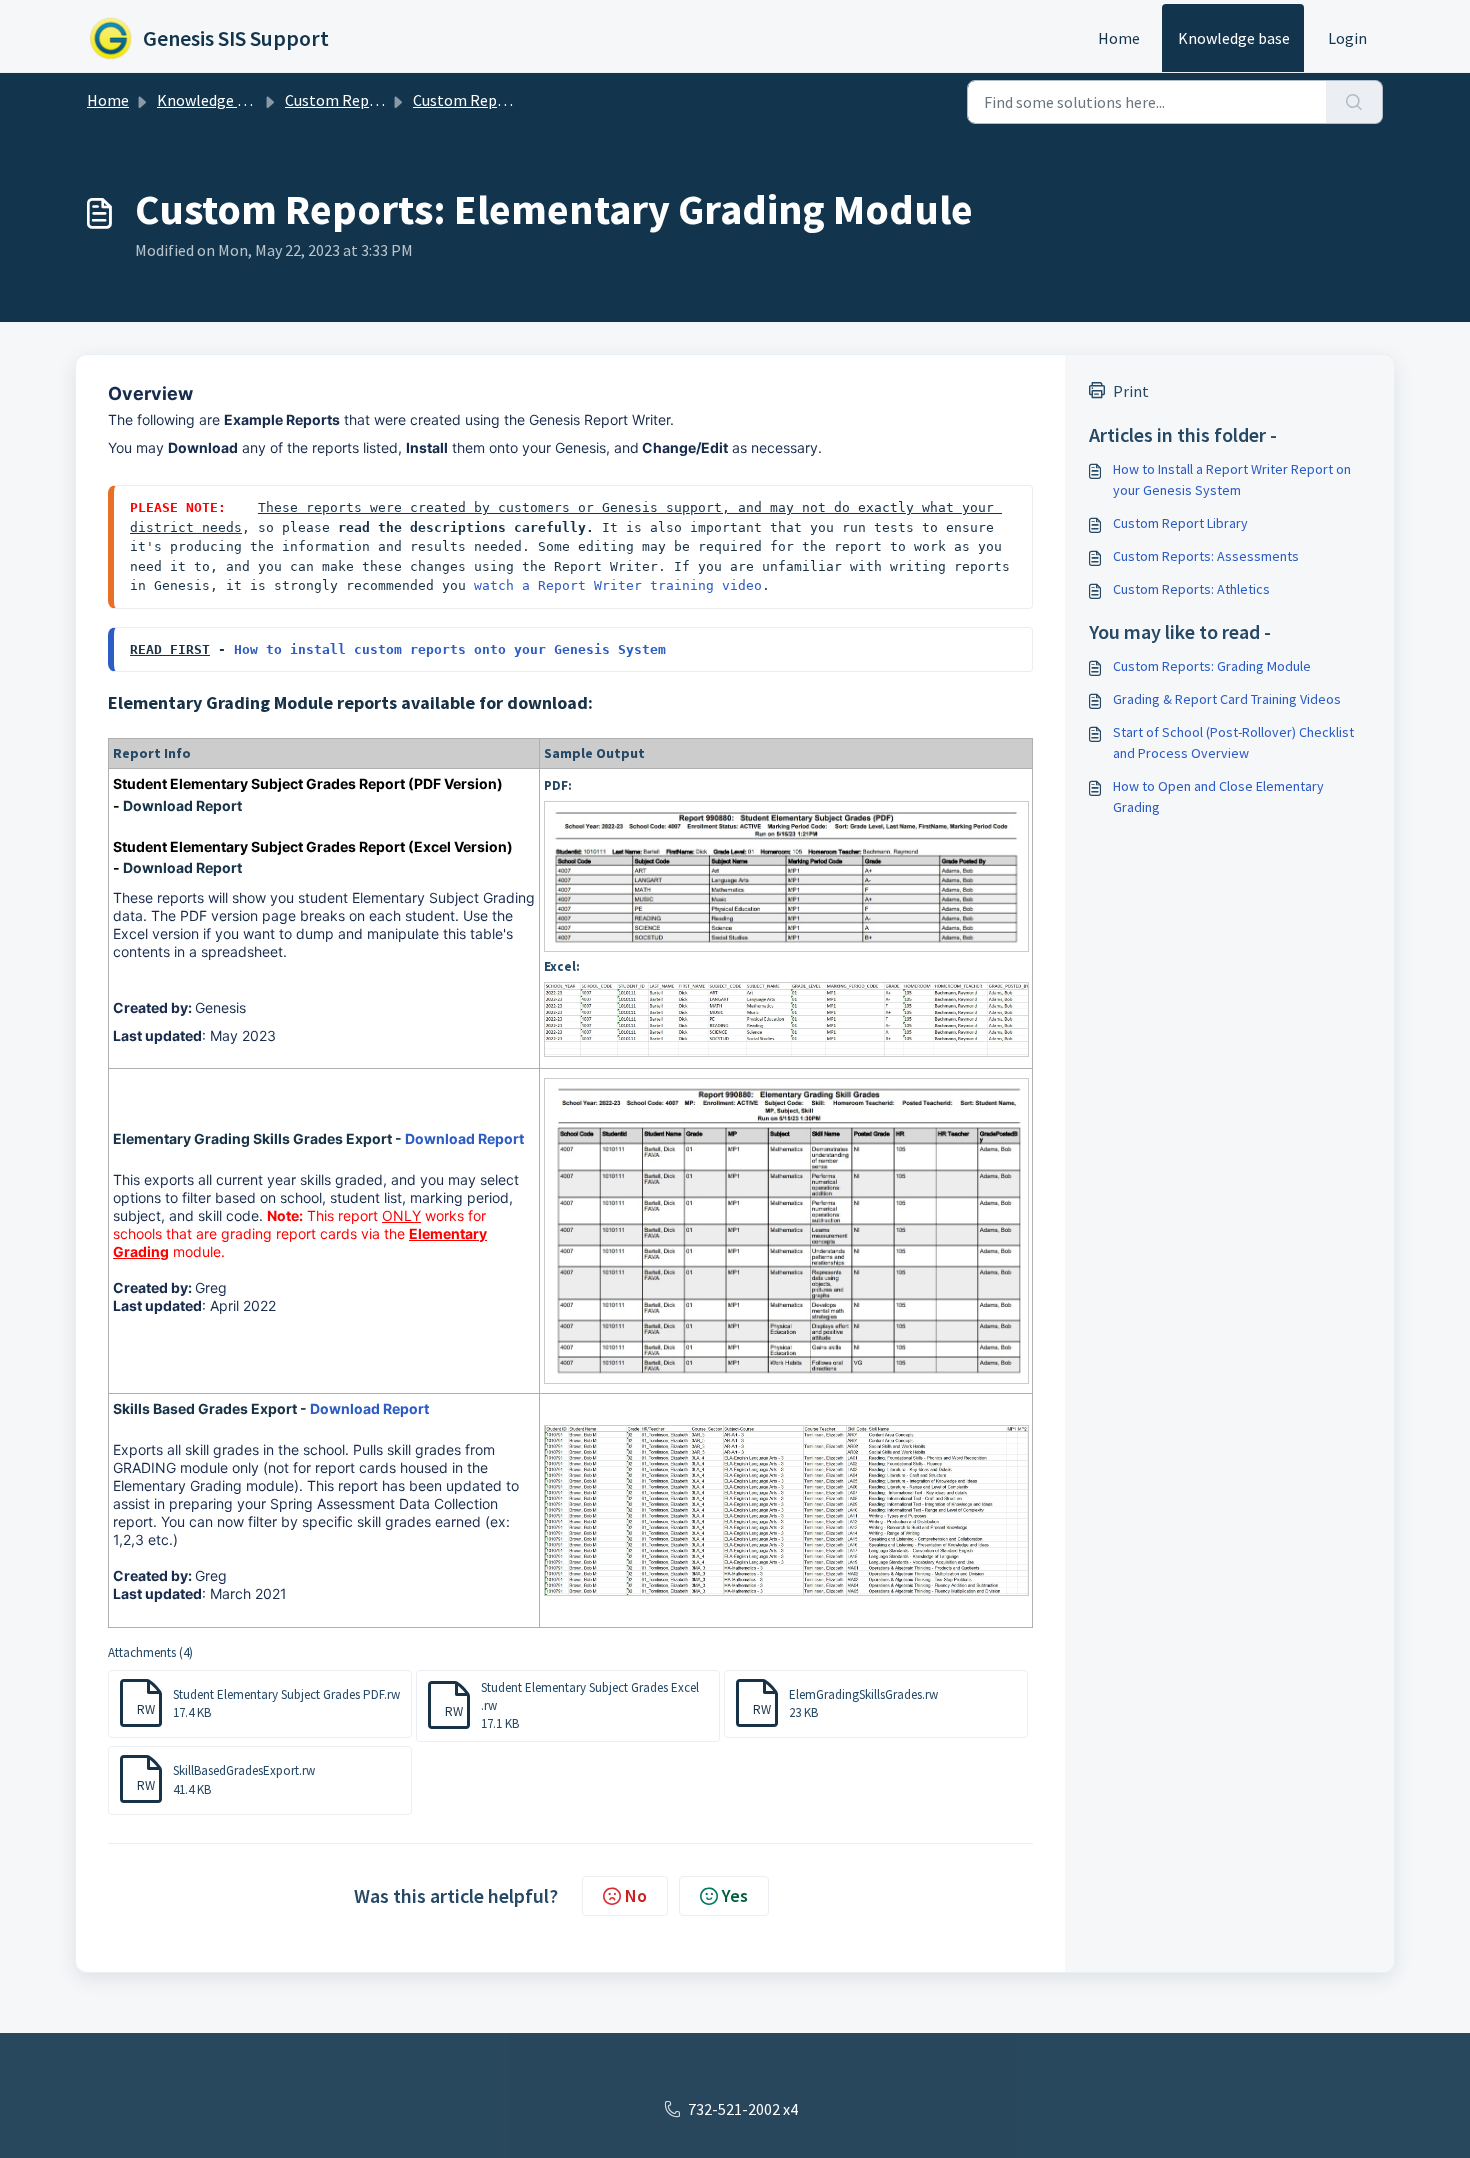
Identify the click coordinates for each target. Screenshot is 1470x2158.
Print (1131, 391)
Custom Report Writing (365, 100)
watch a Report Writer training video (618, 585)
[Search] (1354, 102)
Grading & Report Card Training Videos (1227, 699)
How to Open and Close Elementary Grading (1218, 796)
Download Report (182, 805)
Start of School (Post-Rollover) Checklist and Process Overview (1233, 742)
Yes (735, 1895)
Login (1347, 38)
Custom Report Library (491, 100)
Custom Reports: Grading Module (1212, 666)
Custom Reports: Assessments (1206, 556)
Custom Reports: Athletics (1191, 589)
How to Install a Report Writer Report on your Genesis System (1232, 479)
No (636, 1895)
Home (1119, 38)
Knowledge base (1234, 38)
